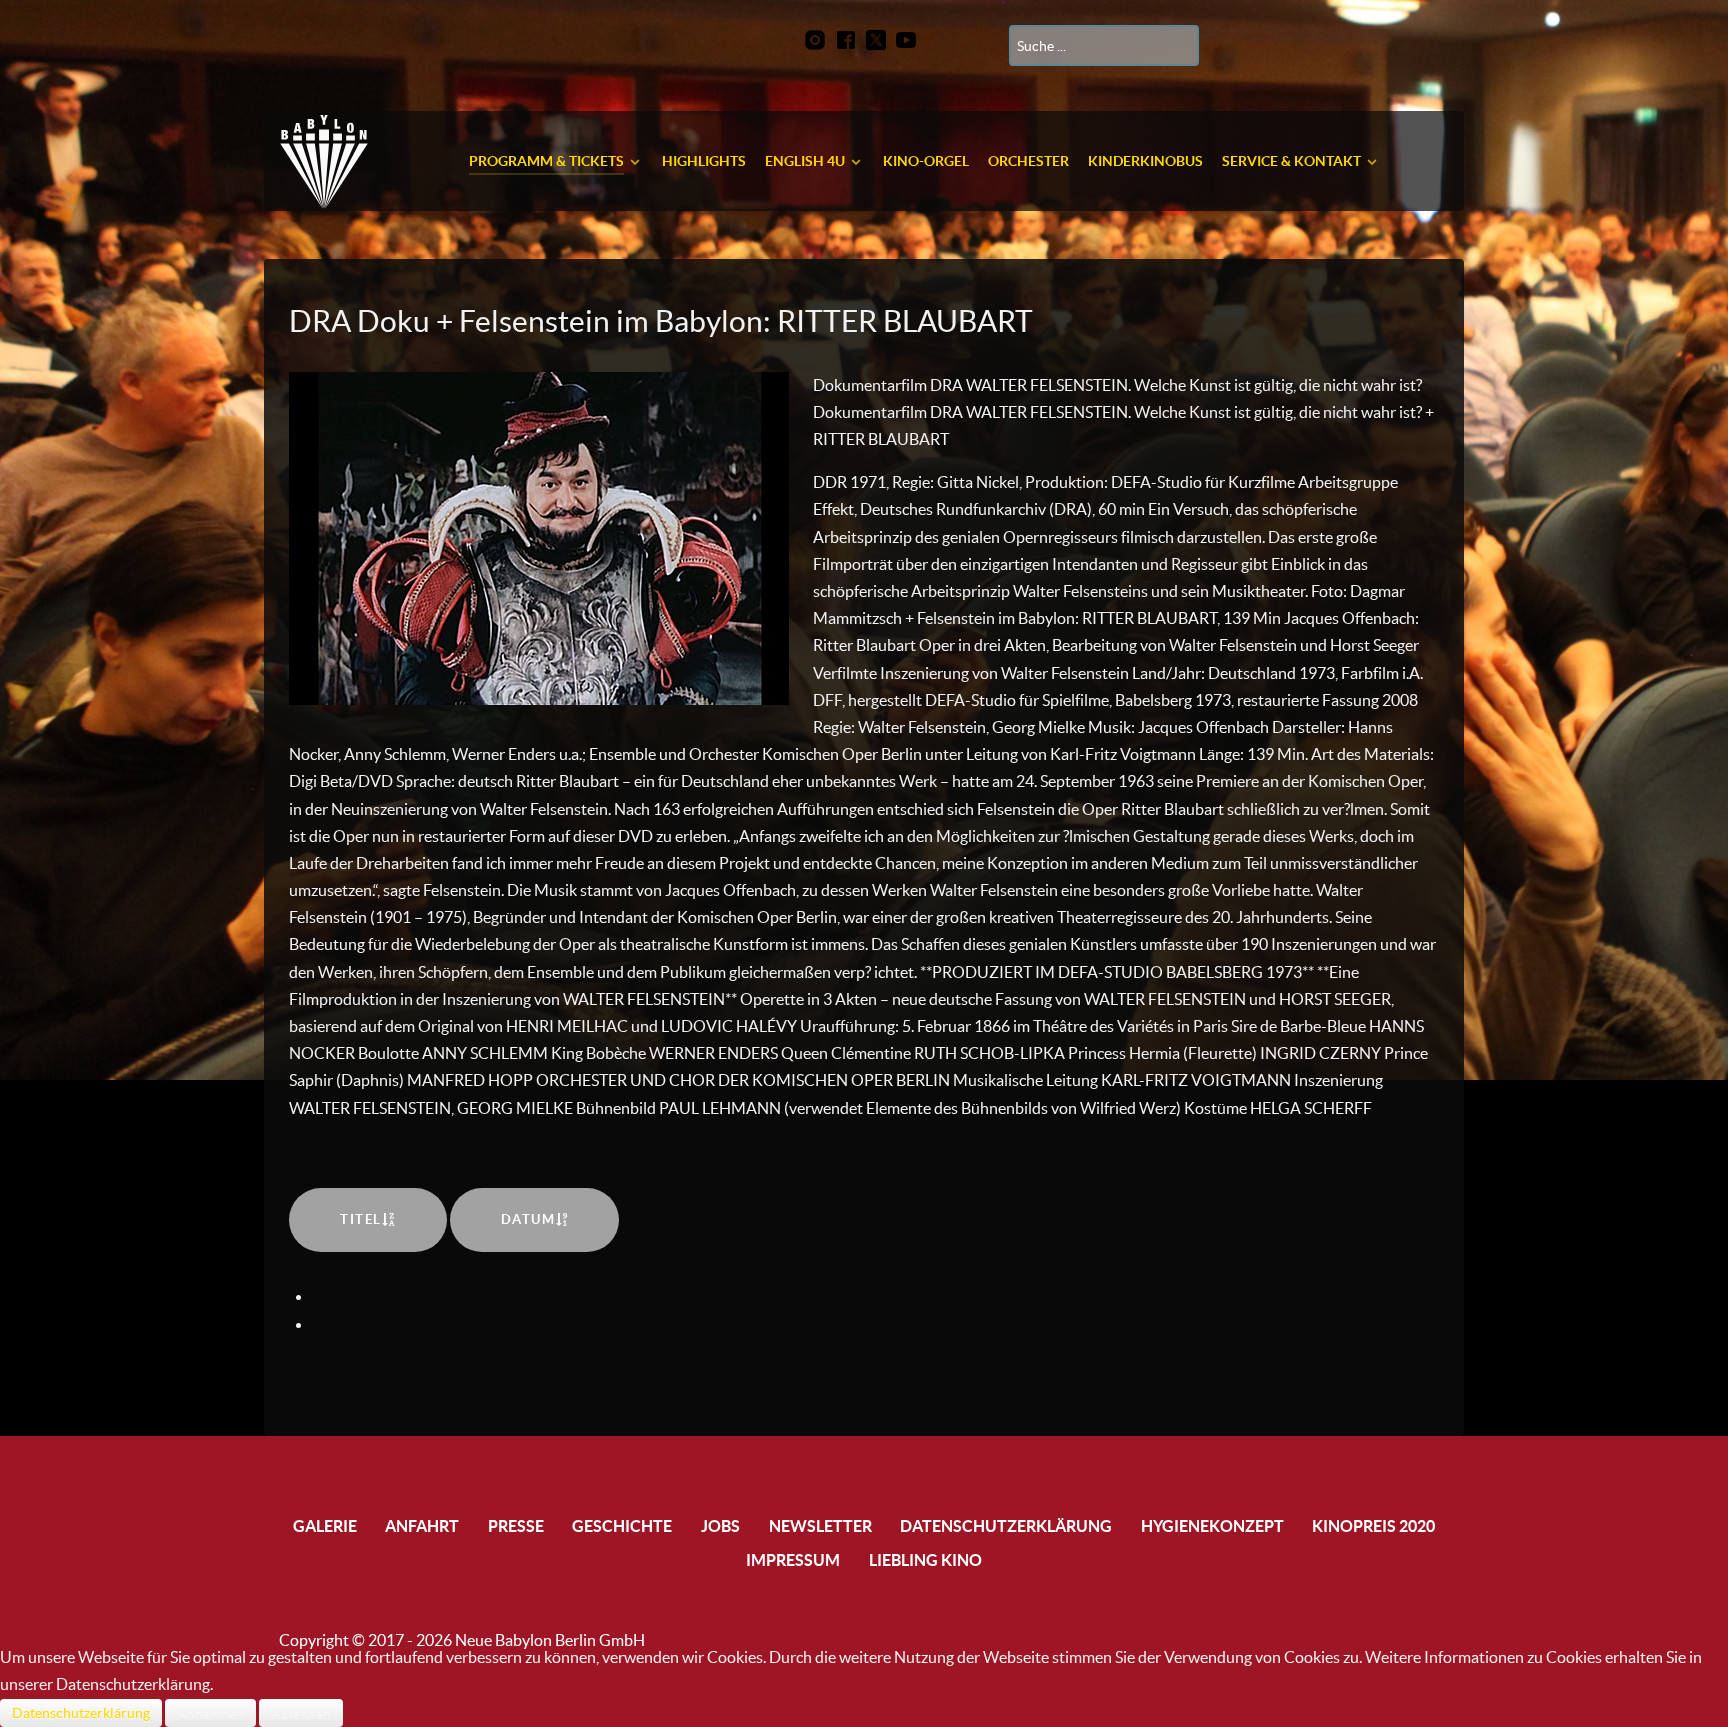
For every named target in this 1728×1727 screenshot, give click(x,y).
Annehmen (210, 1713)
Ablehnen (301, 1713)
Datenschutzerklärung (81, 1713)
